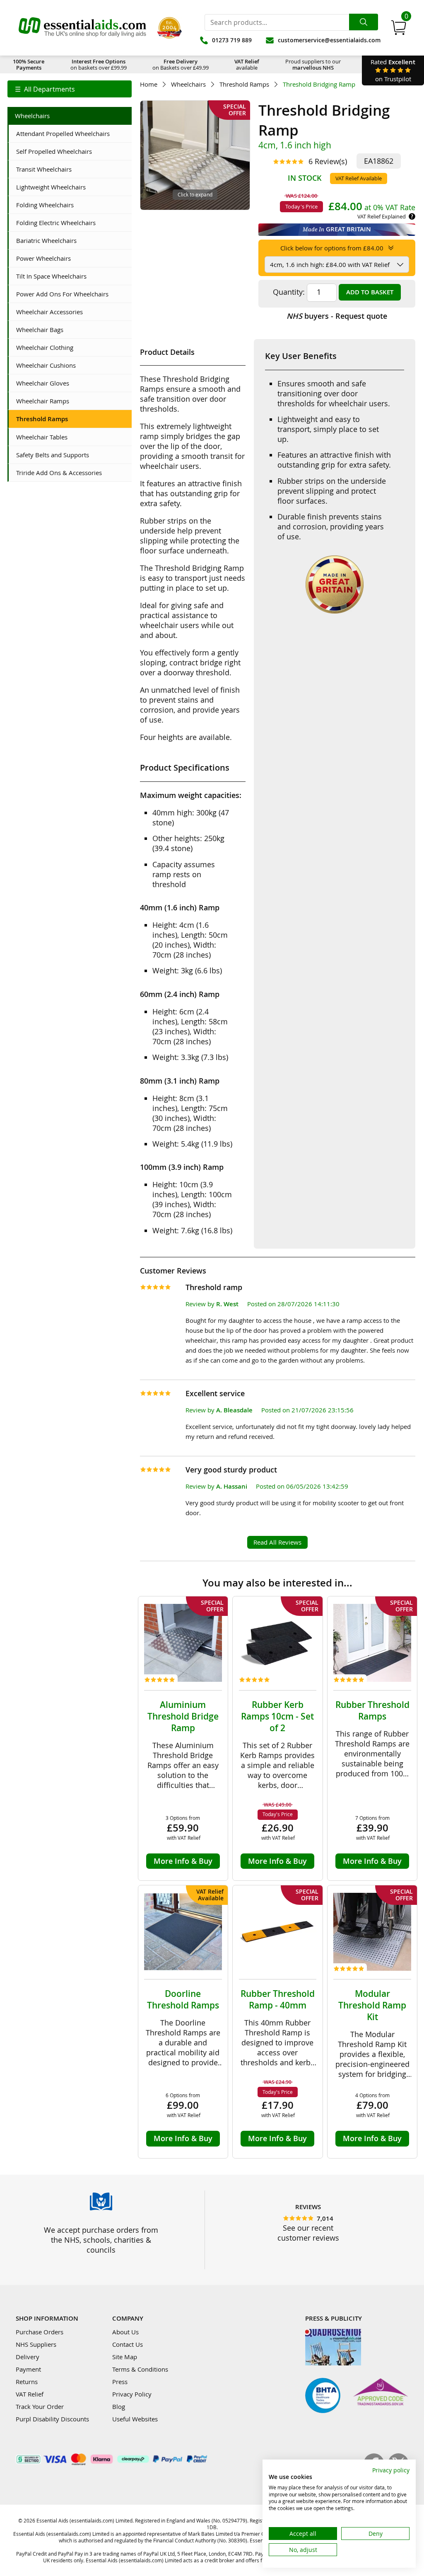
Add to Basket (370, 292)
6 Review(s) (328, 161)
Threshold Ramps (244, 84)
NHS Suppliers (36, 2344)
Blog (119, 2406)
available (247, 64)
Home (149, 84)
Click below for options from (332, 248)
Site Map (125, 2357)
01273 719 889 (232, 40)
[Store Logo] (82, 28)
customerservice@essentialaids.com (329, 40)
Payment (28, 2369)
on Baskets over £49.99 (181, 64)
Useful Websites (135, 2419)
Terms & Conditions (140, 2369)
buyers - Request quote (337, 316)
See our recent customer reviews (308, 2233)
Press (120, 2382)
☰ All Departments (45, 89)
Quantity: (289, 292)
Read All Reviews (277, 1542)
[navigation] (70, 89)
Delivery (28, 2357)
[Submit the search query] (364, 22)
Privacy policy (391, 2470)
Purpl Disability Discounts (52, 2419)
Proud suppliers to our (313, 64)
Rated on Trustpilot (393, 70)
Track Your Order (40, 2406)
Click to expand (195, 194)
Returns (27, 2382)
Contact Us (128, 2344)
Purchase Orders (40, 2332)
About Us (125, 2332)
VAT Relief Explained (382, 216)
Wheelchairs (188, 84)
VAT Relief (30, 2394)
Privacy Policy (132, 2394)
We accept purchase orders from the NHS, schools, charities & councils (101, 2240)
